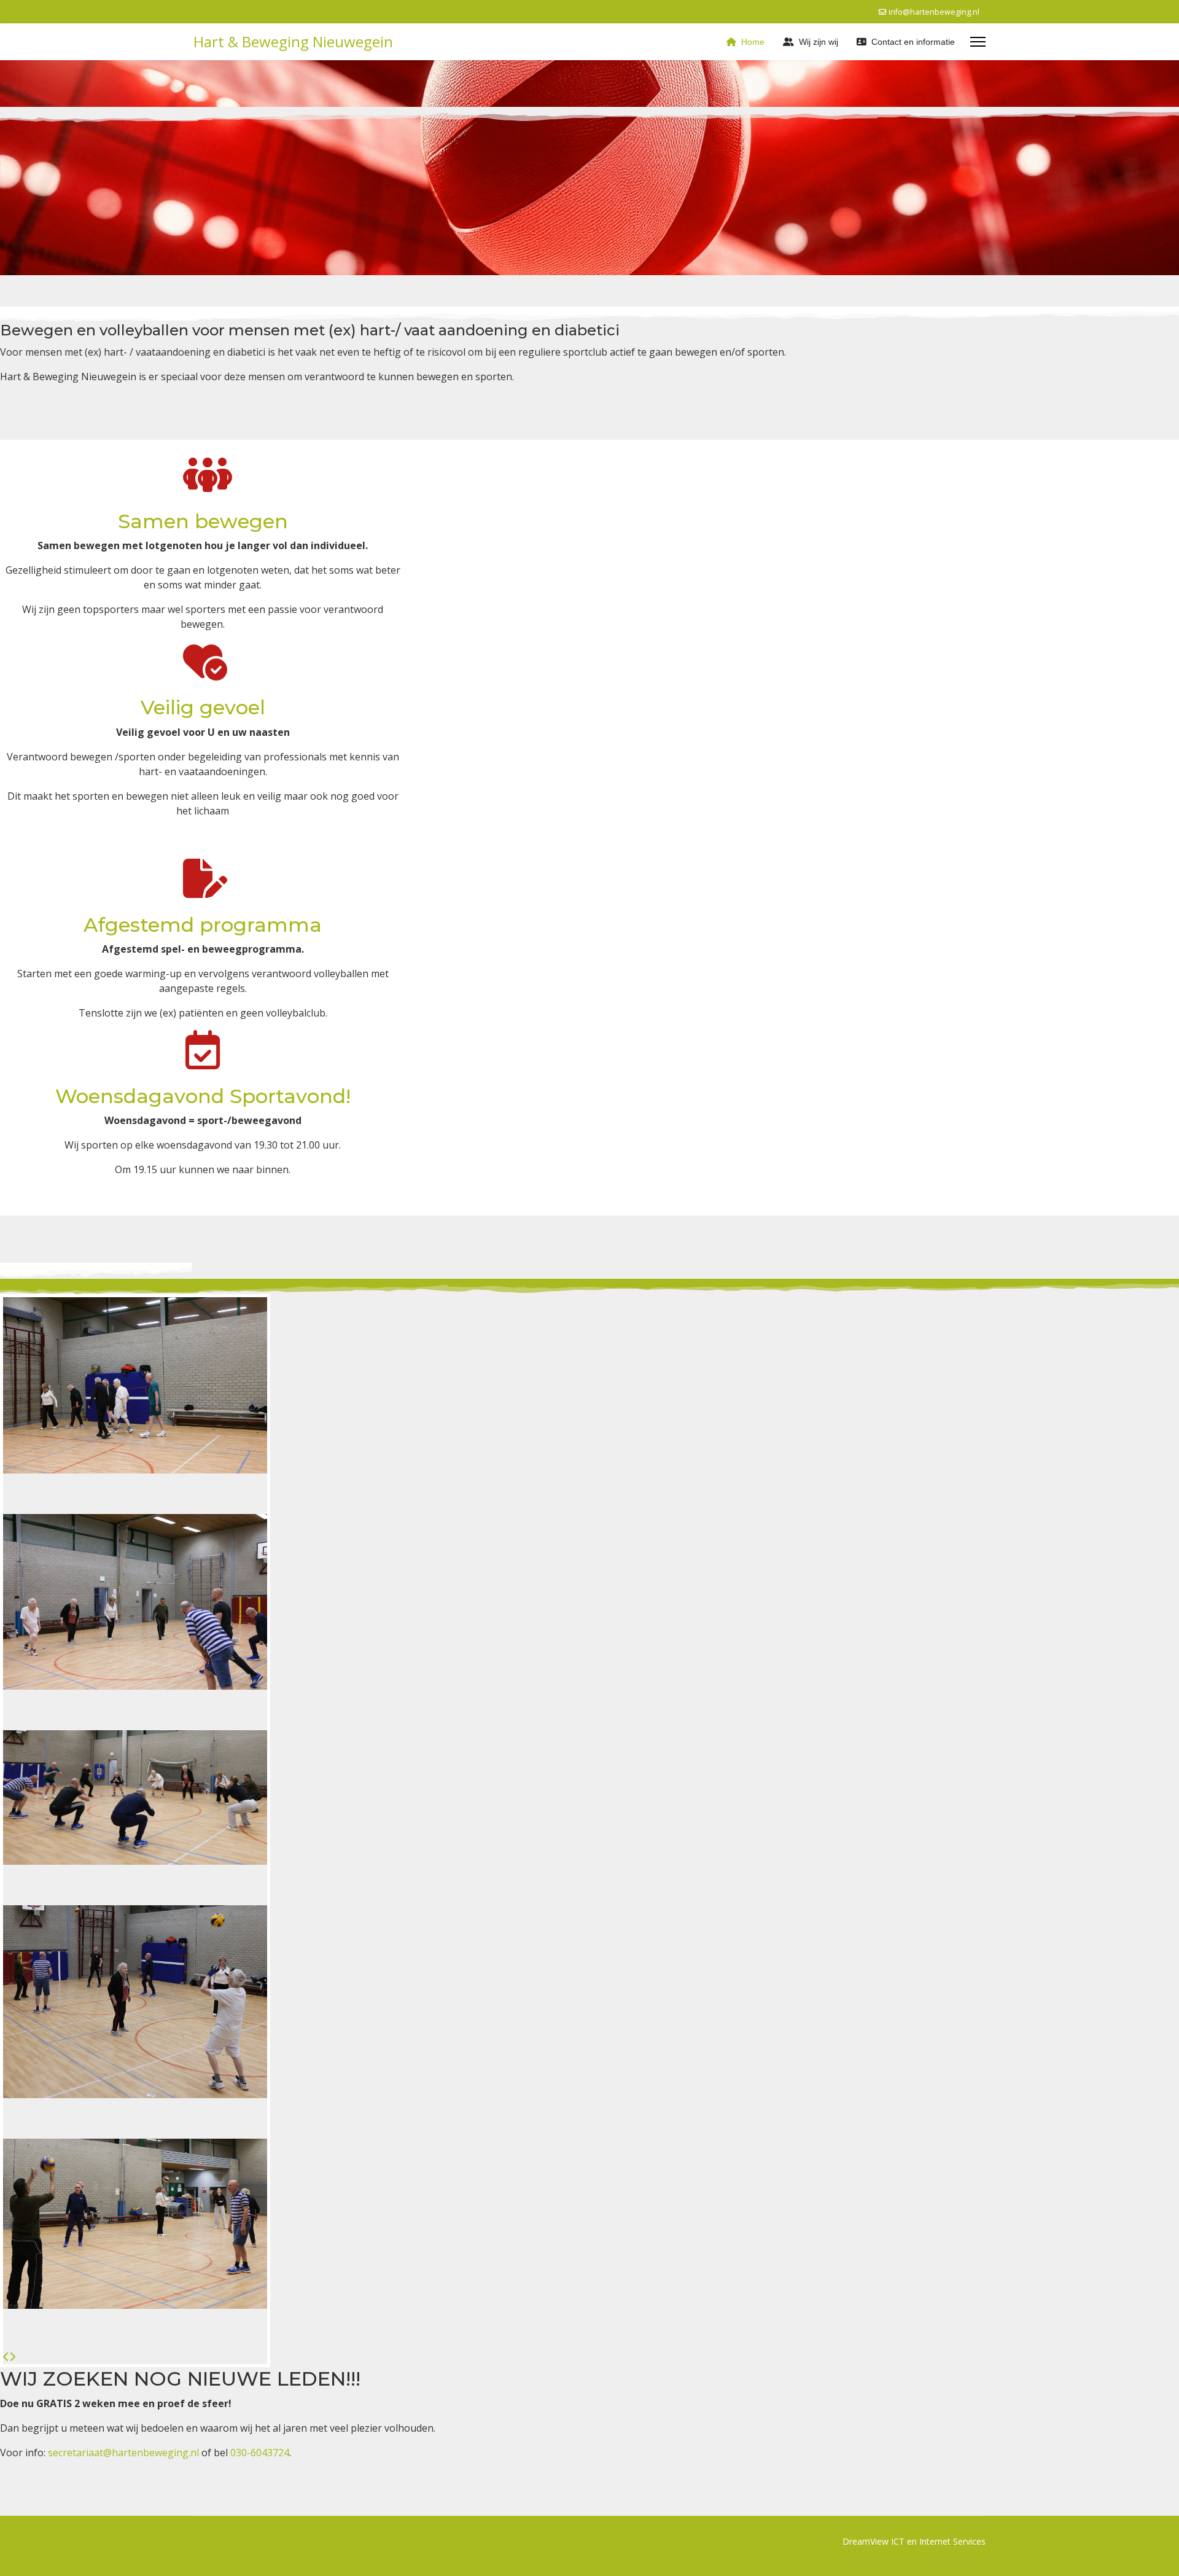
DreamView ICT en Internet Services (914, 2541)
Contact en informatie (913, 42)
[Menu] (978, 42)
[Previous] (6, 2357)
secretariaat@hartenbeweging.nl (123, 2453)
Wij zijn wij (819, 42)
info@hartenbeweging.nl (934, 12)
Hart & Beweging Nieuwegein (293, 42)
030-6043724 (260, 2453)
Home (753, 42)
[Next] (12, 2357)
